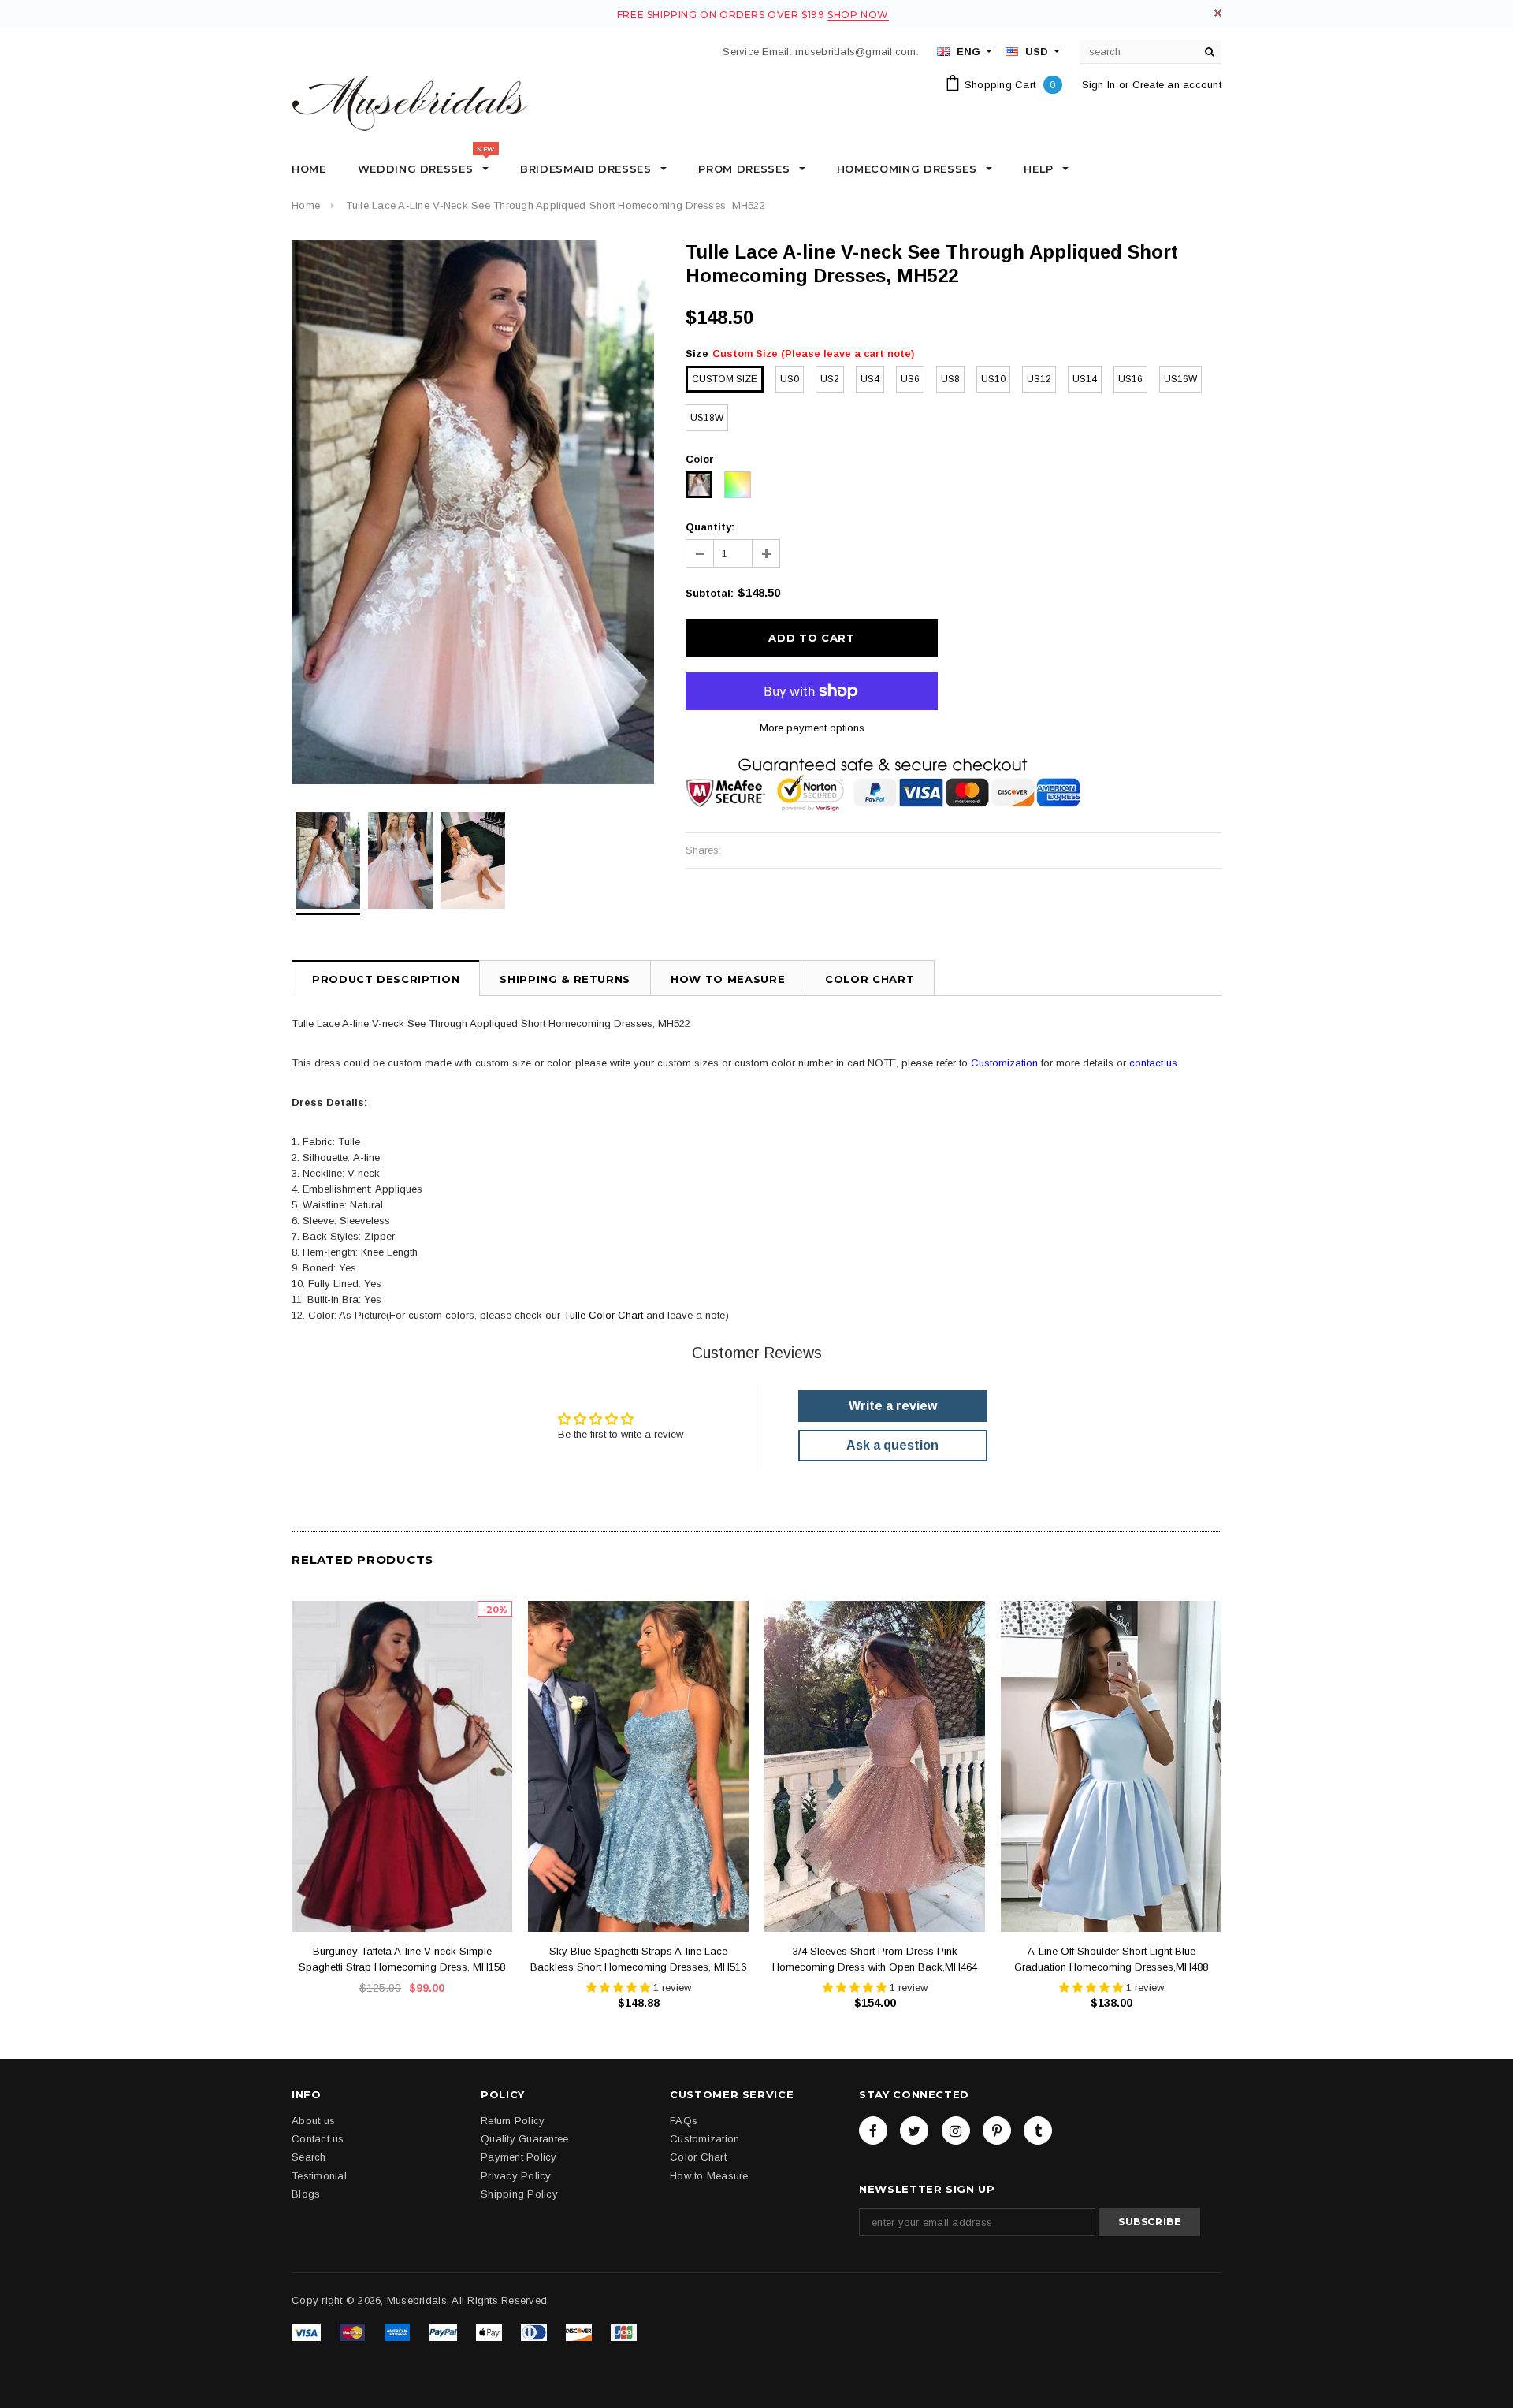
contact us (1153, 1063)
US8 (950, 379)
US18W (707, 418)
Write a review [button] (893, 1406)
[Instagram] (956, 2131)
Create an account (1177, 85)
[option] (473, 512)
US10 (993, 379)
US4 (870, 379)
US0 (790, 379)
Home (306, 205)
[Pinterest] (997, 2131)
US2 (830, 379)
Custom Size (725, 379)
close (1218, 13)
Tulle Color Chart (603, 1315)
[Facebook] (873, 2131)
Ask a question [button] (892, 1445)
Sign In (1099, 85)
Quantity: (710, 527)
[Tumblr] (1038, 2131)
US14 (1085, 379)
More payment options (812, 728)
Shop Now (858, 15)
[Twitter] (914, 2131)
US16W (1180, 379)
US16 (1130, 379)
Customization (1004, 1063)
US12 (1039, 379)
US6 (910, 379)
